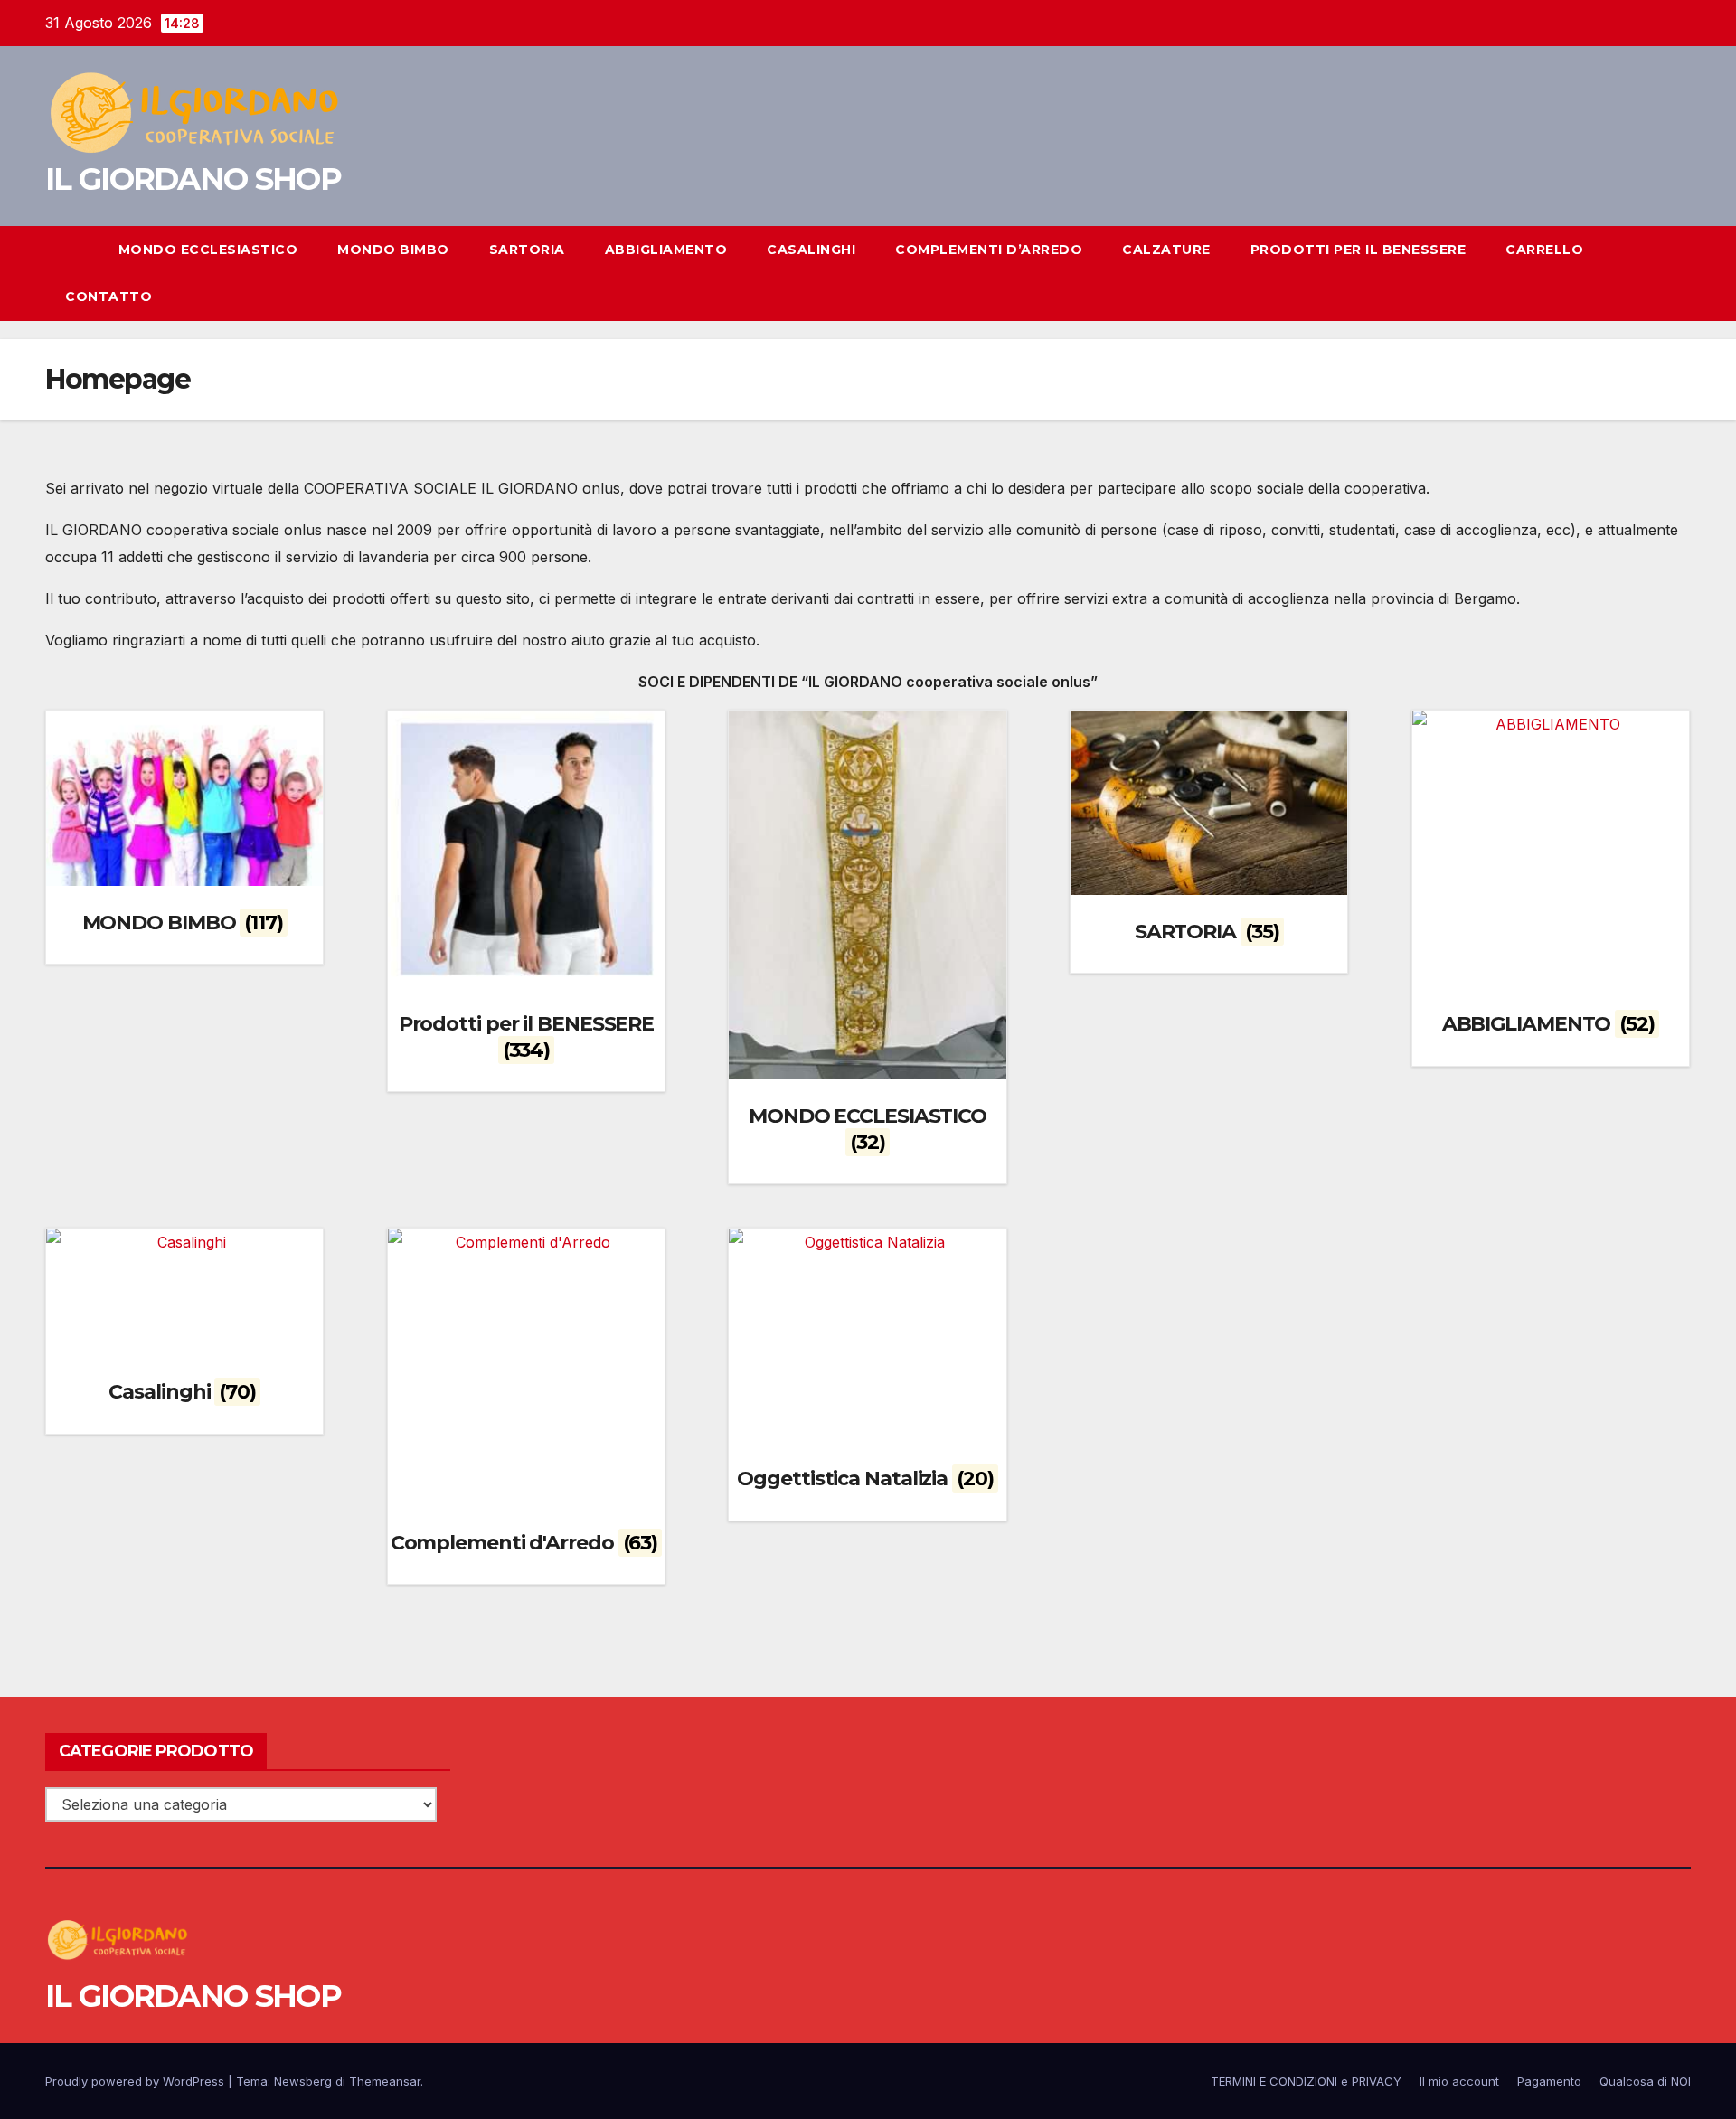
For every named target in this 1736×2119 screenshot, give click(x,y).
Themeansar (385, 2081)
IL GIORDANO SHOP (193, 179)
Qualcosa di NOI (1645, 2081)
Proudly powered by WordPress (137, 2081)
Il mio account (1459, 2081)
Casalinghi (811, 250)
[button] (1644, 273)
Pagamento (1549, 2081)
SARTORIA (527, 250)
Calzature (1166, 250)
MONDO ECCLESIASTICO (208, 250)
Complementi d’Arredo (989, 250)
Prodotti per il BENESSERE (1359, 250)
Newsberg (303, 2081)
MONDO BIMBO (393, 250)
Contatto (108, 297)
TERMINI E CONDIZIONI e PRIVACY (1306, 2081)
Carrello (1544, 250)
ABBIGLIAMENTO (666, 250)
